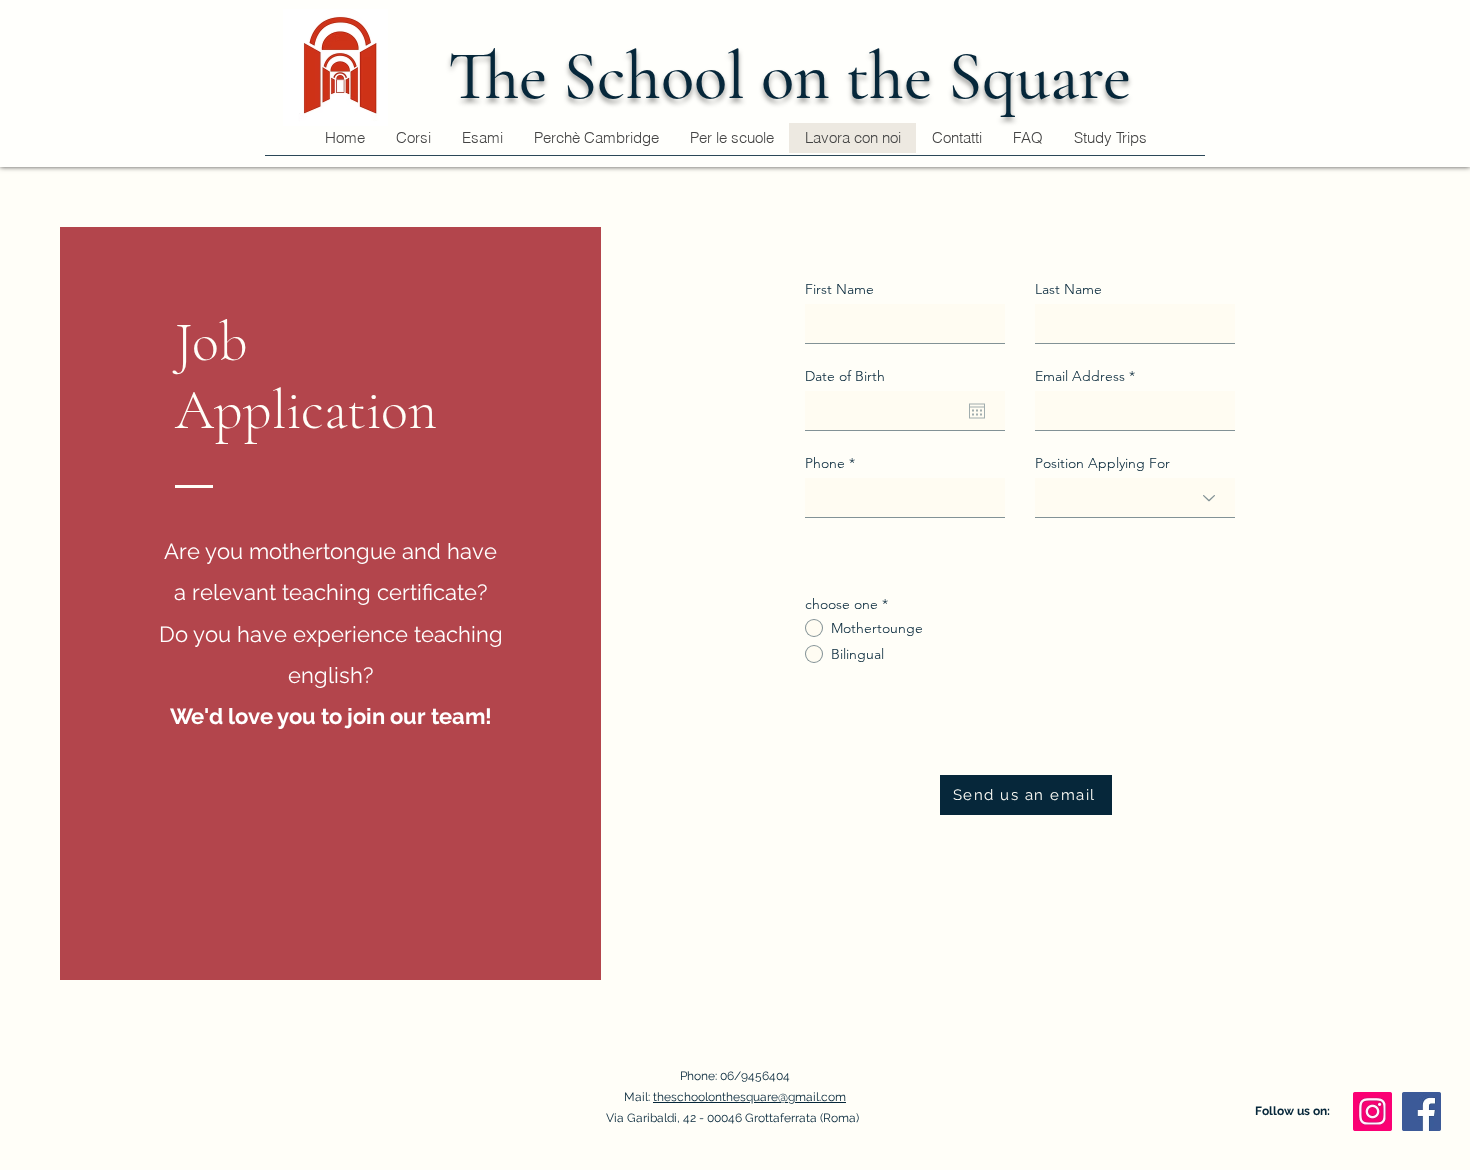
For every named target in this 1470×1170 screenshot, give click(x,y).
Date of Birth (845, 376)
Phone (825, 463)
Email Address (1080, 376)
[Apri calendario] (977, 411)
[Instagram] (1372, 1111)
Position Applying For (1102, 463)
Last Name (1068, 289)
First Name (839, 289)
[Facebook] (1421, 1111)
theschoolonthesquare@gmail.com (749, 1097)
